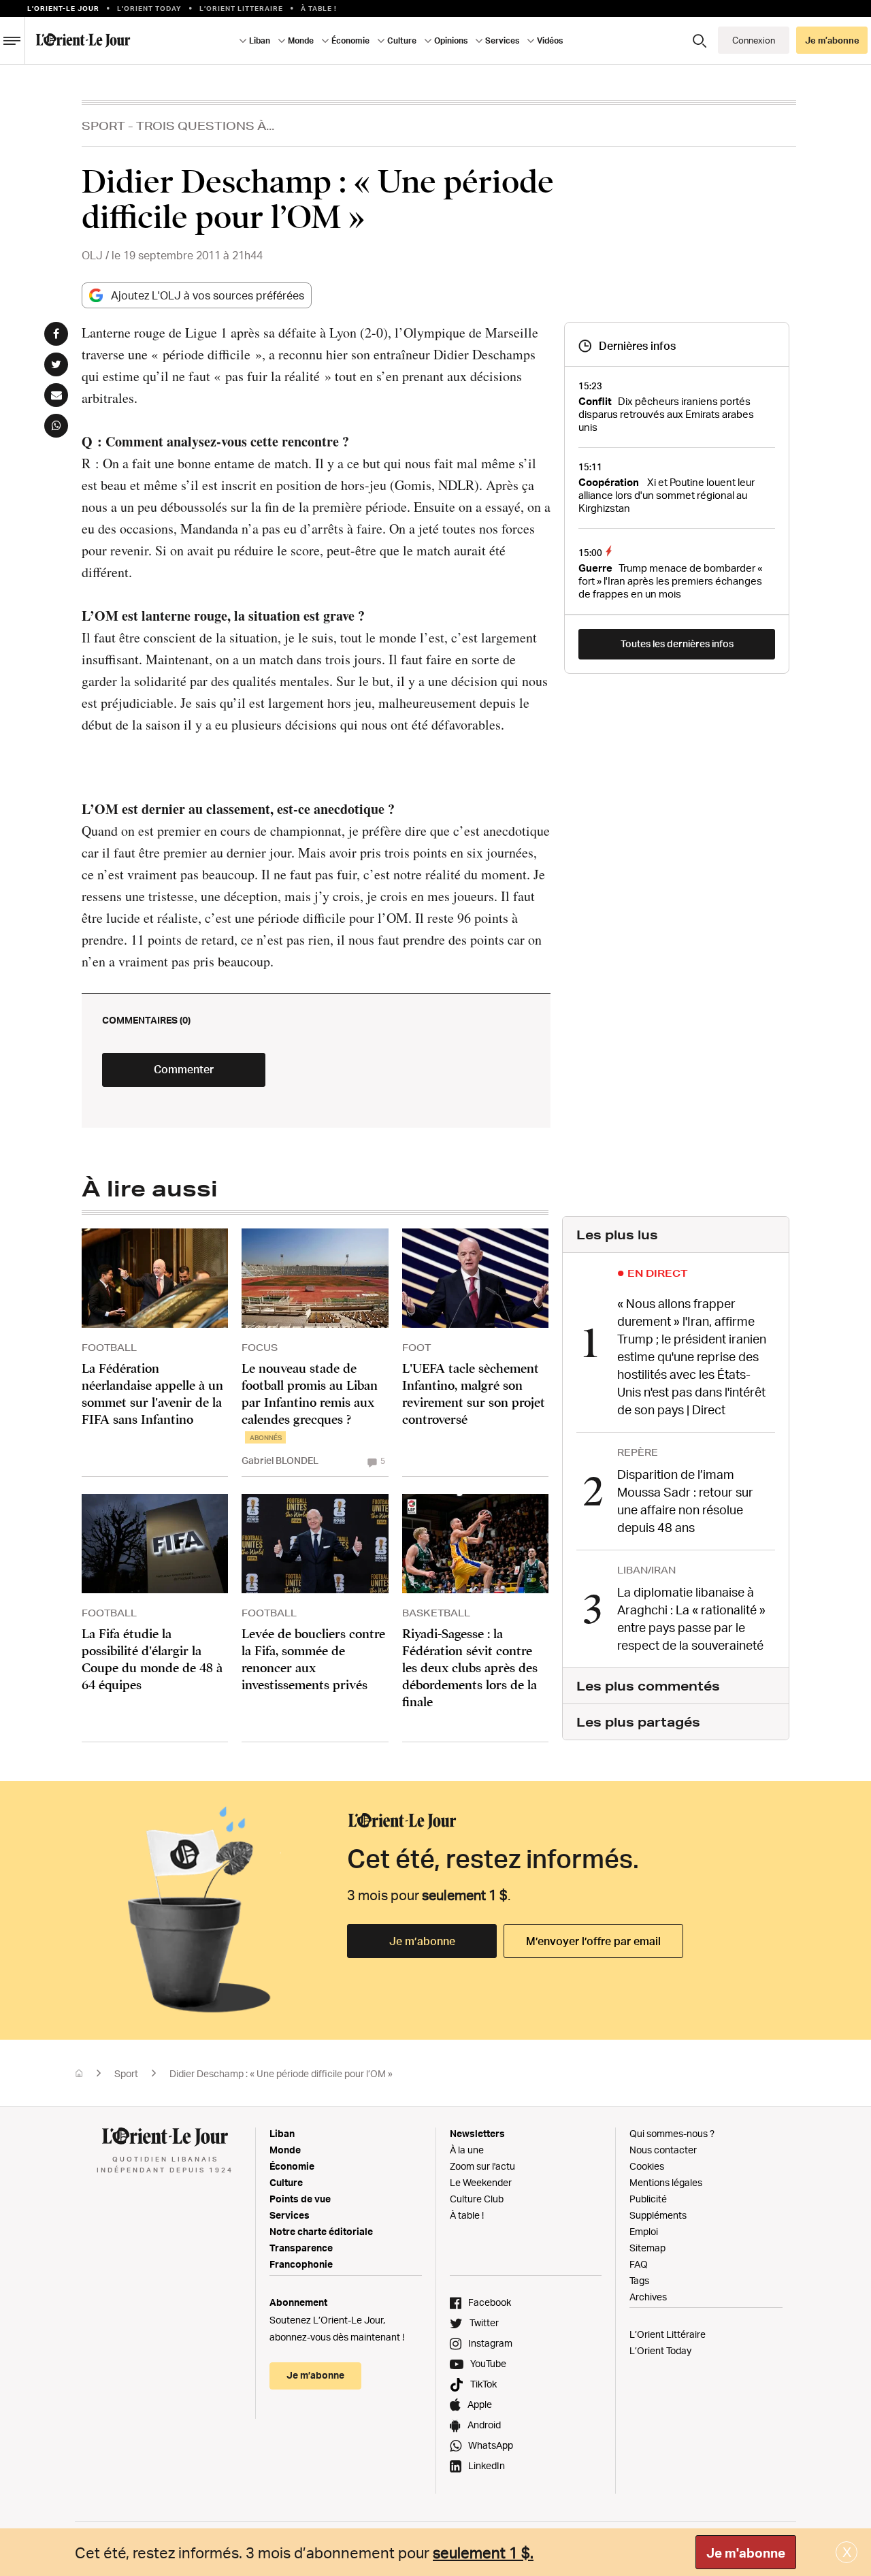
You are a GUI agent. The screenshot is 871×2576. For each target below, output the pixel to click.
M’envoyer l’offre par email (593, 1941)
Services (290, 2215)
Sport (103, 126)
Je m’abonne (422, 1941)
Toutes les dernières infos (677, 643)
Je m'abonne (746, 2553)
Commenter (184, 1069)
